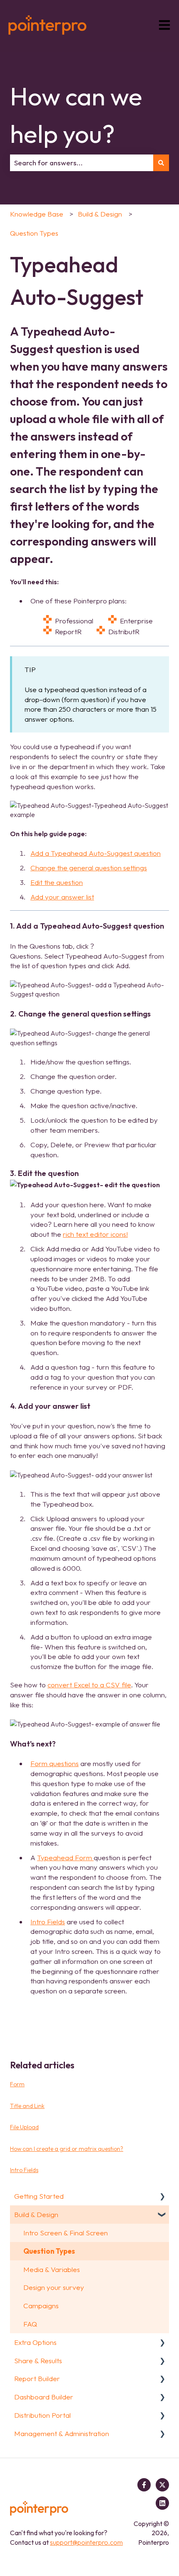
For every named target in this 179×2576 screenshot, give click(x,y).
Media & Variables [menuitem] (52, 2269)
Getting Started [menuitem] (39, 2196)
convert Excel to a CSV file (89, 1685)
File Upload (24, 2127)
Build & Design (100, 214)
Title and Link (27, 2106)
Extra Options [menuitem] (35, 2342)
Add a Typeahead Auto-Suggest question (96, 853)
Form (17, 2084)
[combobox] (82, 163)
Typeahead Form (65, 1857)
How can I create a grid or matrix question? (67, 2149)
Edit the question (57, 882)
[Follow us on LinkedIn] (162, 2503)
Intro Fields (48, 1922)
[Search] (161, 163)
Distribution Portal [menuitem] (42, 2415)
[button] (162, 2196)
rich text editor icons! (95, 1234)
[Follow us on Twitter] (162, 2485)
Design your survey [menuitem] (54, 2287)
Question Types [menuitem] (49, 2251)
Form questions (55, 1763)
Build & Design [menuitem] (36, 2214)
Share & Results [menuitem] (38, 2361)
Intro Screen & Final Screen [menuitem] (66, 2233)
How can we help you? (76, 115)
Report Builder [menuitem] (37, 2378)
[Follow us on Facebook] (144, 2485)
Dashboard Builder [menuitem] (44, 2397)
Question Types (34, 233)
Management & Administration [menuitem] (62, 2433)
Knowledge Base (37, 214)
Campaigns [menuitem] (41, 2306)
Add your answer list (62, 897)
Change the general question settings (89, 868)
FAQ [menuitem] (30, 2324)
